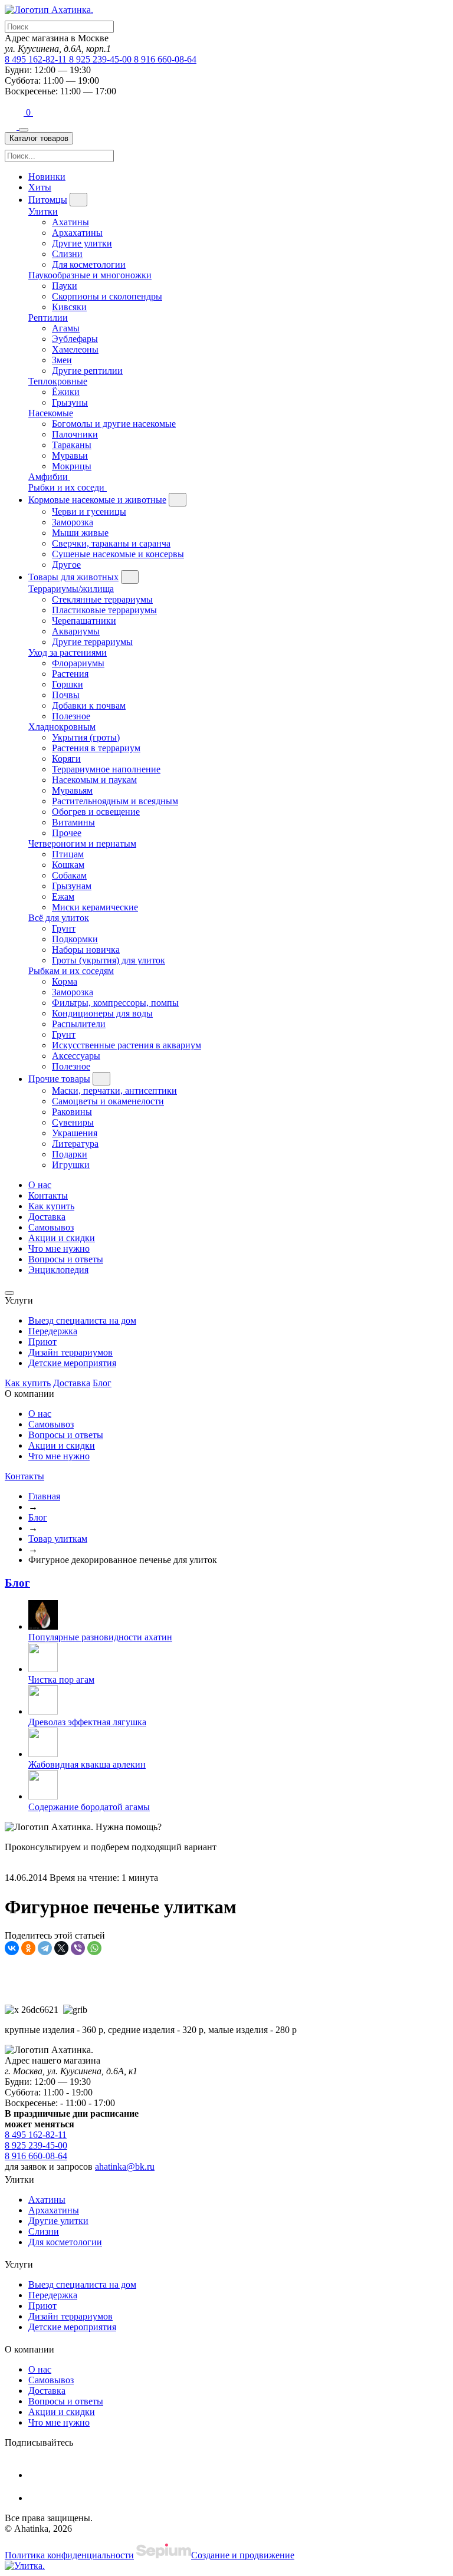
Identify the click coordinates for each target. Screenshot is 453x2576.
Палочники (75, 434)
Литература (75, 1144)
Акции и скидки (62, 1238)
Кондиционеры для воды (102, 1013)
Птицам (68, 854)
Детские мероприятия (72, 1363)
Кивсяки (69, 307)
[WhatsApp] (94, 1948)
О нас (40, 1185)
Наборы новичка (86, 950)
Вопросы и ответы (66, 1259)
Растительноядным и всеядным (115, 801)
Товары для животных (73, 577)
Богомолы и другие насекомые (114, 424)
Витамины (73, 822)
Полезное (71, 716)
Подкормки (75, 939)
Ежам (63, 896)
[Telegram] (45, 1948)
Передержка (53, 1331)
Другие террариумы (92, 642)
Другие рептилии (87, 371)
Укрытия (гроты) (86, 737)
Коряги (66, 759)
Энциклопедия (58, 1270)
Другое (66, 565)
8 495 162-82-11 (37, 59)
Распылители (79, 1024)
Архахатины (77, 233)
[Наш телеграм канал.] (25, 2566)
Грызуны (70, 402)
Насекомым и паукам (94, 780)
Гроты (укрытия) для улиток (109, 960)
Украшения (75, 1133)
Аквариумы (76, 631)
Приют (42, 1342)
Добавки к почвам (89, 705)
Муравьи (70, 455)
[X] (61, 1948)
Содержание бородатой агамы (89, 1807)
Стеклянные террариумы (102, 599)
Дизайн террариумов (70, 1352)
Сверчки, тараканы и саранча (111, 543)
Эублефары (75, 339)
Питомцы (48, 200)
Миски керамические (95, 907)
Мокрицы (72, 466)
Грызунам (72, 886)
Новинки (47, 177)
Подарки (70, 1154)
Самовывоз (51, 1227)
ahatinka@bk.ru (125, 2167)
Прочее (67, 833)
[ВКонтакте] (12, 1948)
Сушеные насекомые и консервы (118, 554)
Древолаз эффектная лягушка (87, 1722)
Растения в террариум (96, 748)
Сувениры (73, 1122)
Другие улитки (82, 243)
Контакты (48, 1195)
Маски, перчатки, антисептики (114, 1090)
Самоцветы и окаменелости (108, 1101)
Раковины (72, 1112)
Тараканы (72, 445)
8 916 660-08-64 (165, 59)
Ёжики (66, 392)
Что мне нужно (59, 1248)
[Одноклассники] (28, 1948)
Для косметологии (89, 264)
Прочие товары (59, 1079)
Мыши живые (80, 533)
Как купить (51, 1206)
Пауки (65, 286)
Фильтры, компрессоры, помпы (115, 1003)
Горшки (68, 684)
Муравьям (72, 790)
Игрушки (71, 1165)
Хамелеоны (75, 349)
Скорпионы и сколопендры (107, 296)
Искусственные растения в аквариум (127, 1045)
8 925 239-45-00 (101, 59)
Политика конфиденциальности (69, 2555)
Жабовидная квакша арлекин (87, 1764)
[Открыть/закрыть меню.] (24, 130)
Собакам (69, 875)
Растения (70, 674)
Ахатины (70, 222)
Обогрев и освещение (96, 812)
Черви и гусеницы (89, 511)
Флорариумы (78, 663)
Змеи (62, 360)
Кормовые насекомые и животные (97, 500)
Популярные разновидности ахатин (100, 1637)
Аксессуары (76, 1056)
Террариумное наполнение (106, 769)
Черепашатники (84, 621)
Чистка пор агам (61, 1680)
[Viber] (78, 1948)
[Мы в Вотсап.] (15, 112)
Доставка (47, 1217)
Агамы (66, 328)
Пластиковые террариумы (104, 610)
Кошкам (68, 865)
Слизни (67, 254)
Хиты (40, 187)
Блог (102, 1383)
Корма (65, 981)
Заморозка (73, 522)
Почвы (66, 695)
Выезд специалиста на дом (82, 1320)
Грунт (64, 928)
